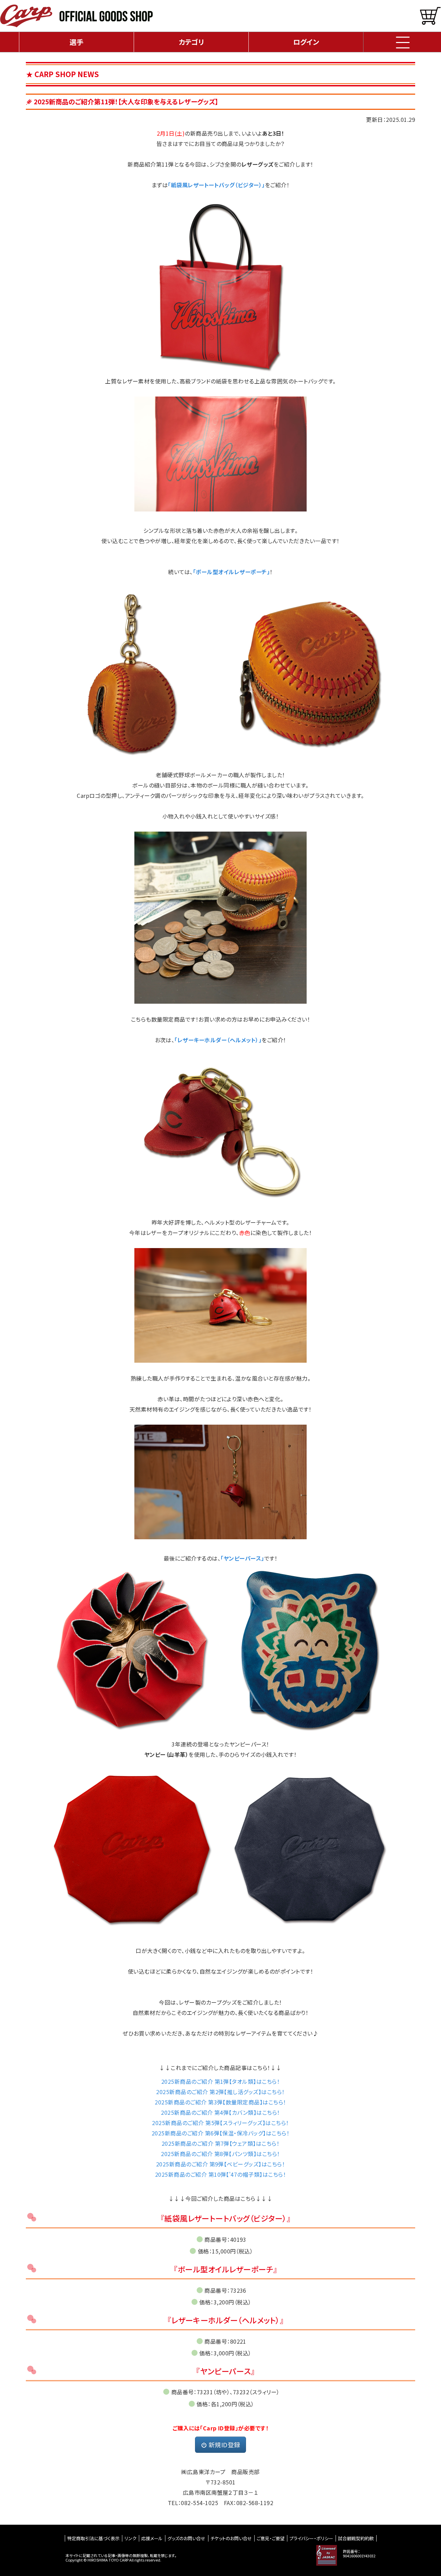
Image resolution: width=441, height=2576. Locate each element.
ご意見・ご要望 (271, 2538)
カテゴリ (191, 42)
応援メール (152, 2538)
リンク (130, 2538)
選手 (76, 42)
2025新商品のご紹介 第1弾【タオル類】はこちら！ (220, 2081)
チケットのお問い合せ (231, 2538)
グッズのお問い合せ (186, 2538)
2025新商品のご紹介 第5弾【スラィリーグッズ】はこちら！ (220, 2123)
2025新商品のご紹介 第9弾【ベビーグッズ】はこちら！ (220, 2164)
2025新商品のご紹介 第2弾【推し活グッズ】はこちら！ (220, 2092)
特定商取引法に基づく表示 (93, 2538)
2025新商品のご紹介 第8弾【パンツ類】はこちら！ (220, 2154)
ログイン (306, 42)
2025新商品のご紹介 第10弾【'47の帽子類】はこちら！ (220, 2174)
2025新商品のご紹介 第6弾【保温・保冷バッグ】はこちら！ (220, 2133)
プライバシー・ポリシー (311, 2538)
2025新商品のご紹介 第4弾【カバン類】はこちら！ (220, 2112)
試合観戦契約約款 (356, 2538)
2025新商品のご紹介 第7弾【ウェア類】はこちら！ (220, 2143)
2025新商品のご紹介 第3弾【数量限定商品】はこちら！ (220, 2102)
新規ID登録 (224, 2445)
